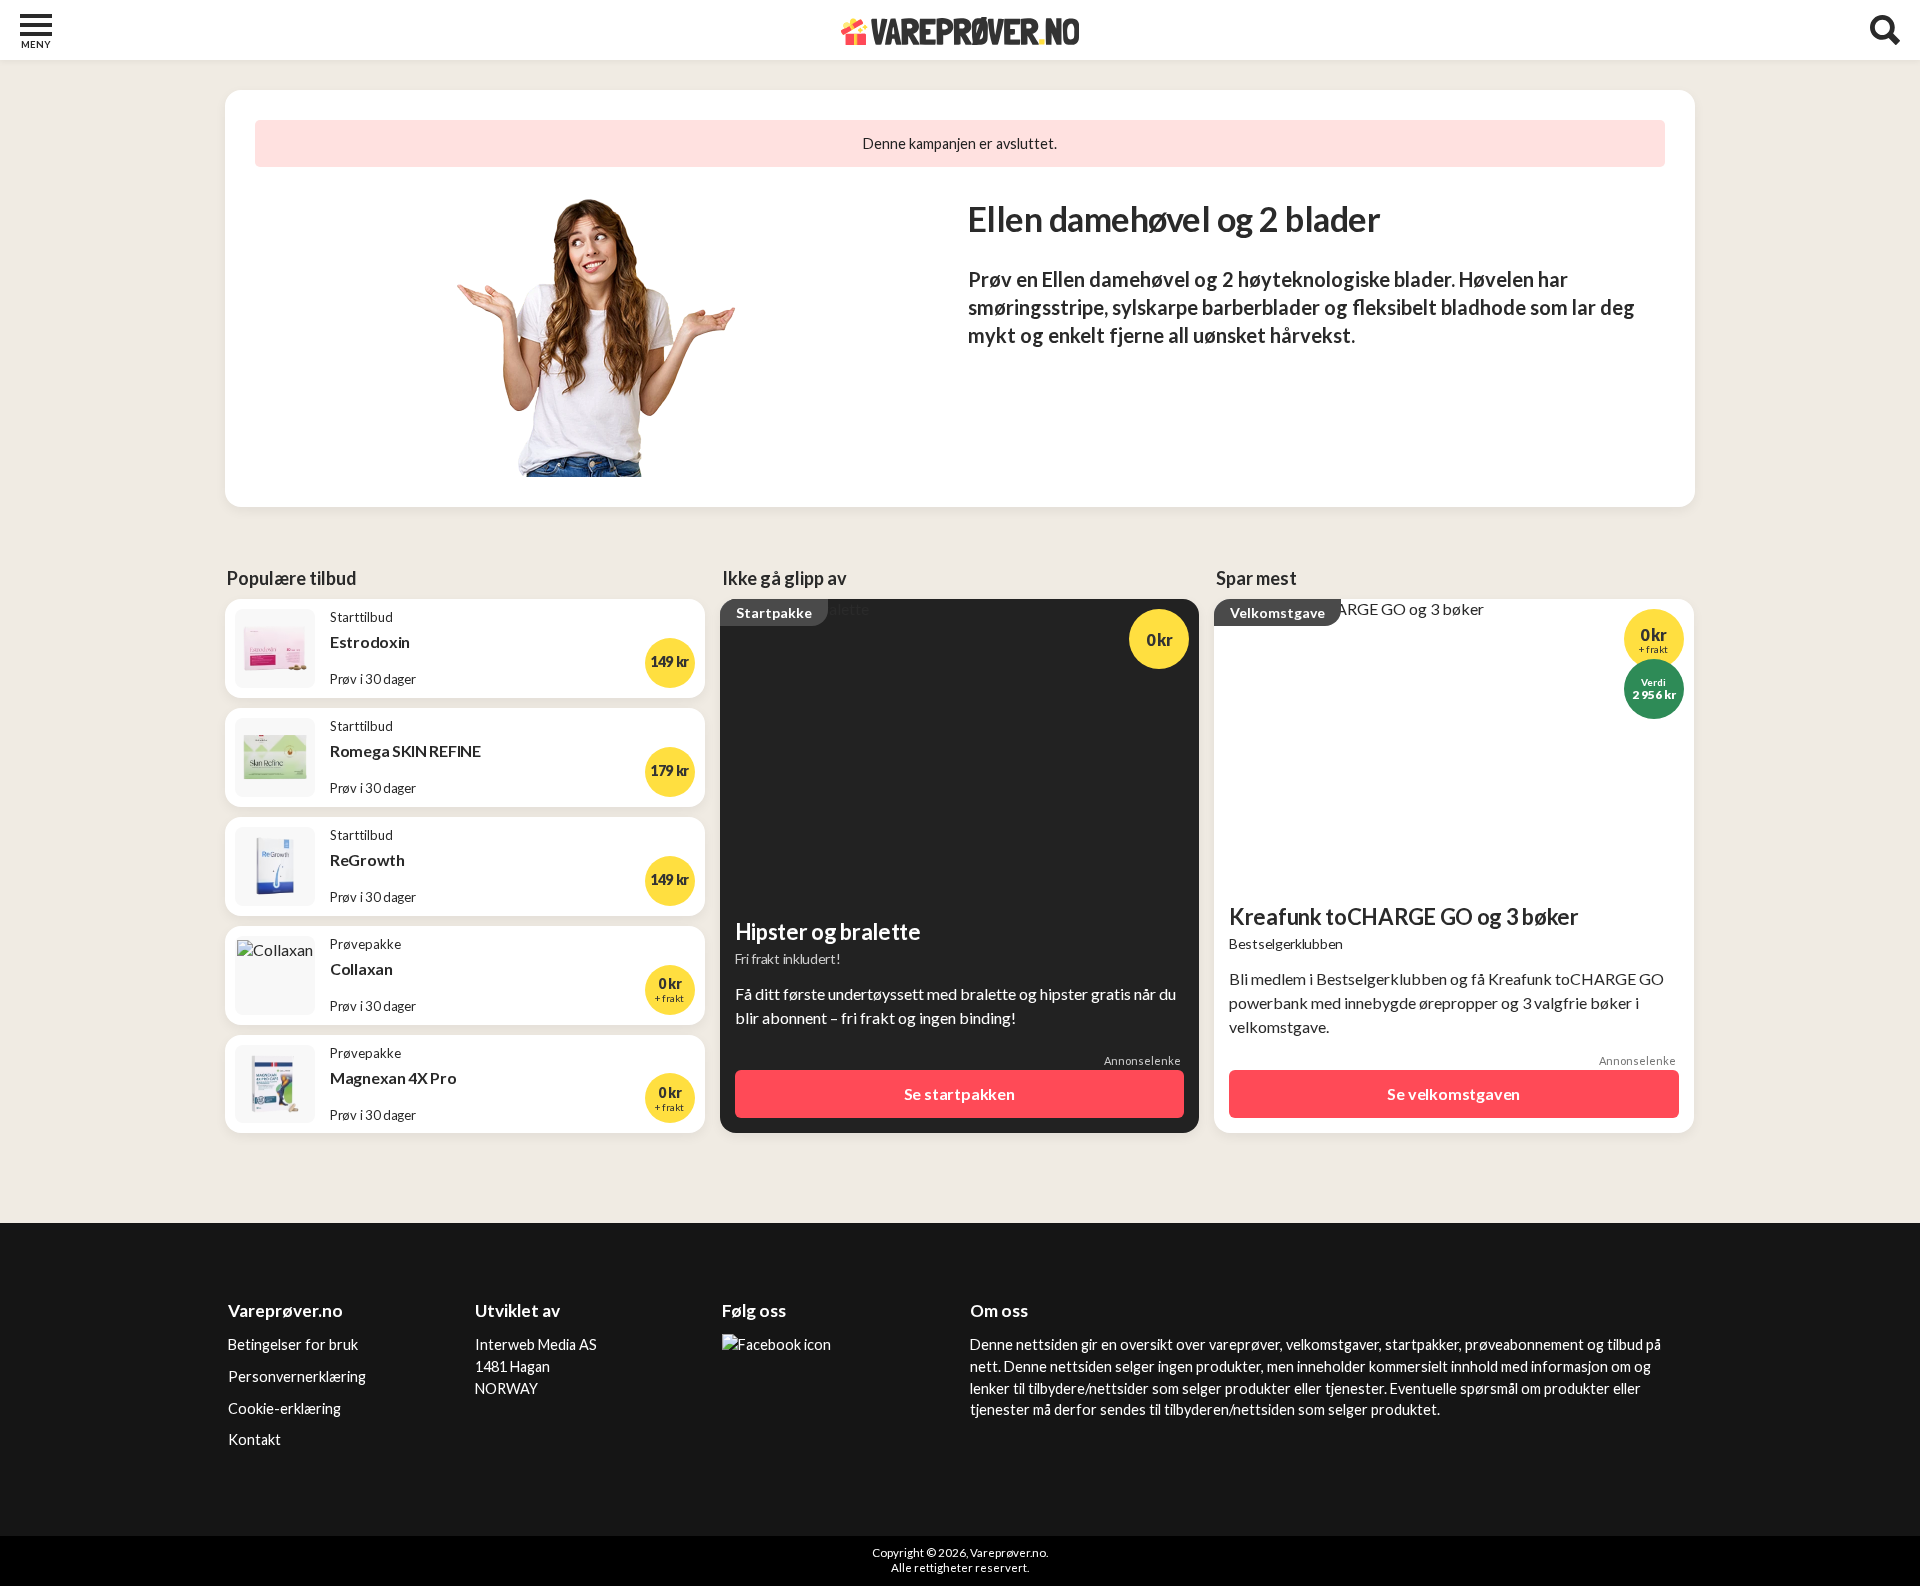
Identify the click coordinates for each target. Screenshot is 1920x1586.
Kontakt (254, 1439)
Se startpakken (959, 1093)
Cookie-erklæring (284, 1408)
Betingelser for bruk (293, 1344)
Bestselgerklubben (1286, 943)
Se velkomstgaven (1453, 1093)
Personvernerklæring (297, 1376)
